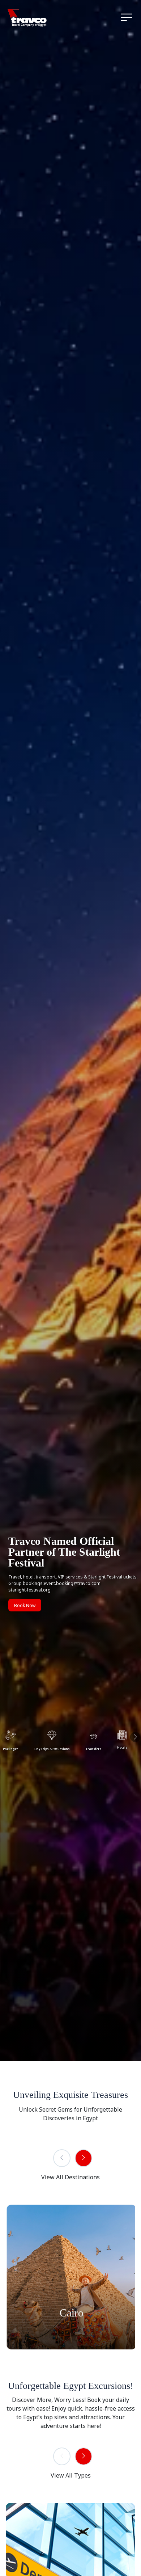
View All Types (71, 2475)
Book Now (25, 1605)
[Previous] (62, 2158)
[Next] (84, 2158)
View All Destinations (70, 2177)
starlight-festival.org (29, 1590)
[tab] (52, 1740)
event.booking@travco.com (72, 1583)
